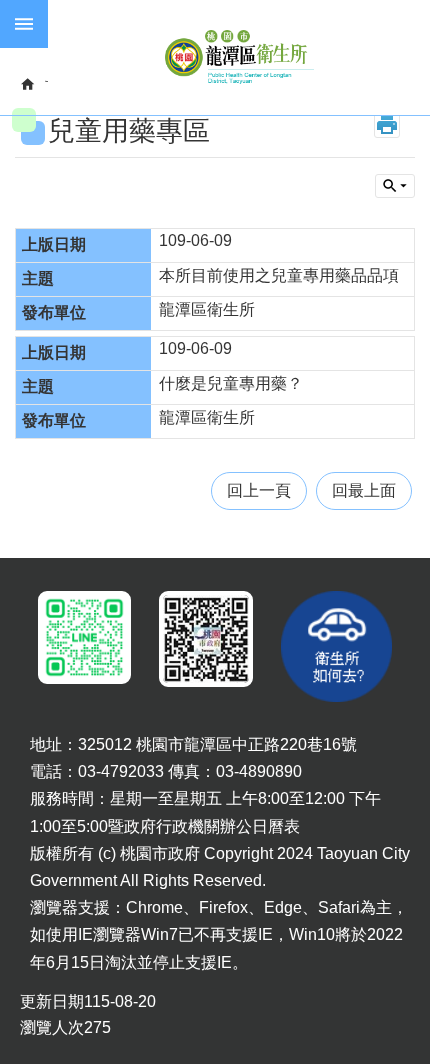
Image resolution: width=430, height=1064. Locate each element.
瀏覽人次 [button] (52, 1027)
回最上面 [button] (364, 490)
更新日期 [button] (52, 1001)
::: (16, 574)
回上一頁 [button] (259, 490)
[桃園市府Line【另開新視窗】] (201, 639)
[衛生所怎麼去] (336, 646)
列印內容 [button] (387, 125)
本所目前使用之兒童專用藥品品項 (279, 275)
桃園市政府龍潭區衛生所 (239, 57)
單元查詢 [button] (395, 186)
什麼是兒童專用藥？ (231, 383)
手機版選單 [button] (24, 24)
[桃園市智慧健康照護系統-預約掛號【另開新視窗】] (80, 637)
